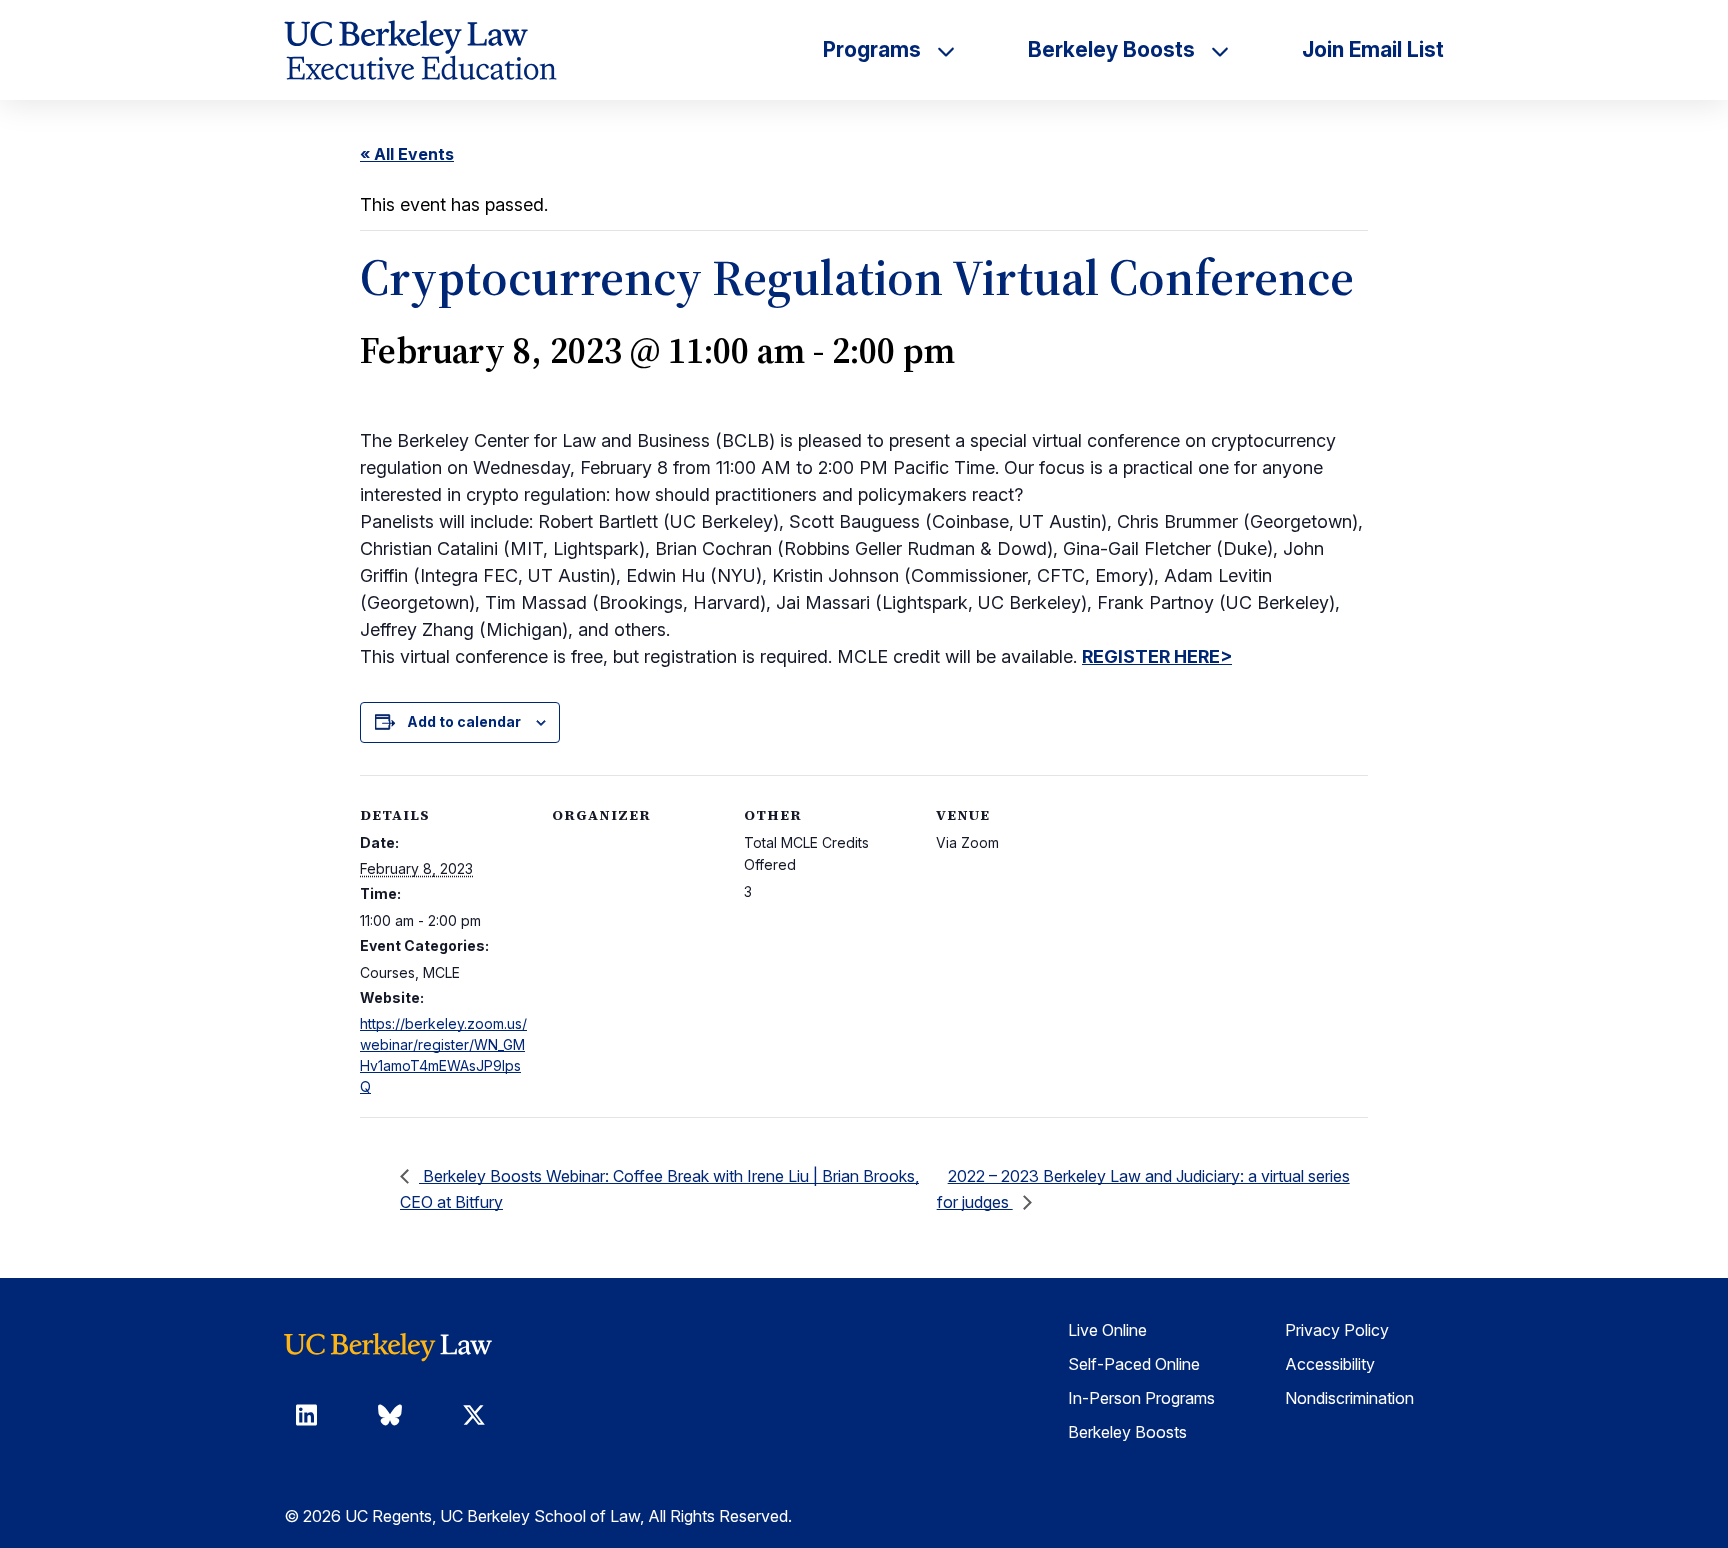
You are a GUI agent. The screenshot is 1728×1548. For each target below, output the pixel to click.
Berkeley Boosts (1127, 1432)
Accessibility (1330, 1364)
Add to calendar (464, 721)
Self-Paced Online (1134, 1364)
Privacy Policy (1337, 1330)
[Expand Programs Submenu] (946, 50)
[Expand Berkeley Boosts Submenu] (1220, 50)
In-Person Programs (1141, 1398)
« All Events (407, 154)
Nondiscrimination (1349, 1398)
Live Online (1107, 1330)
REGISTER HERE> (1157, 656)
